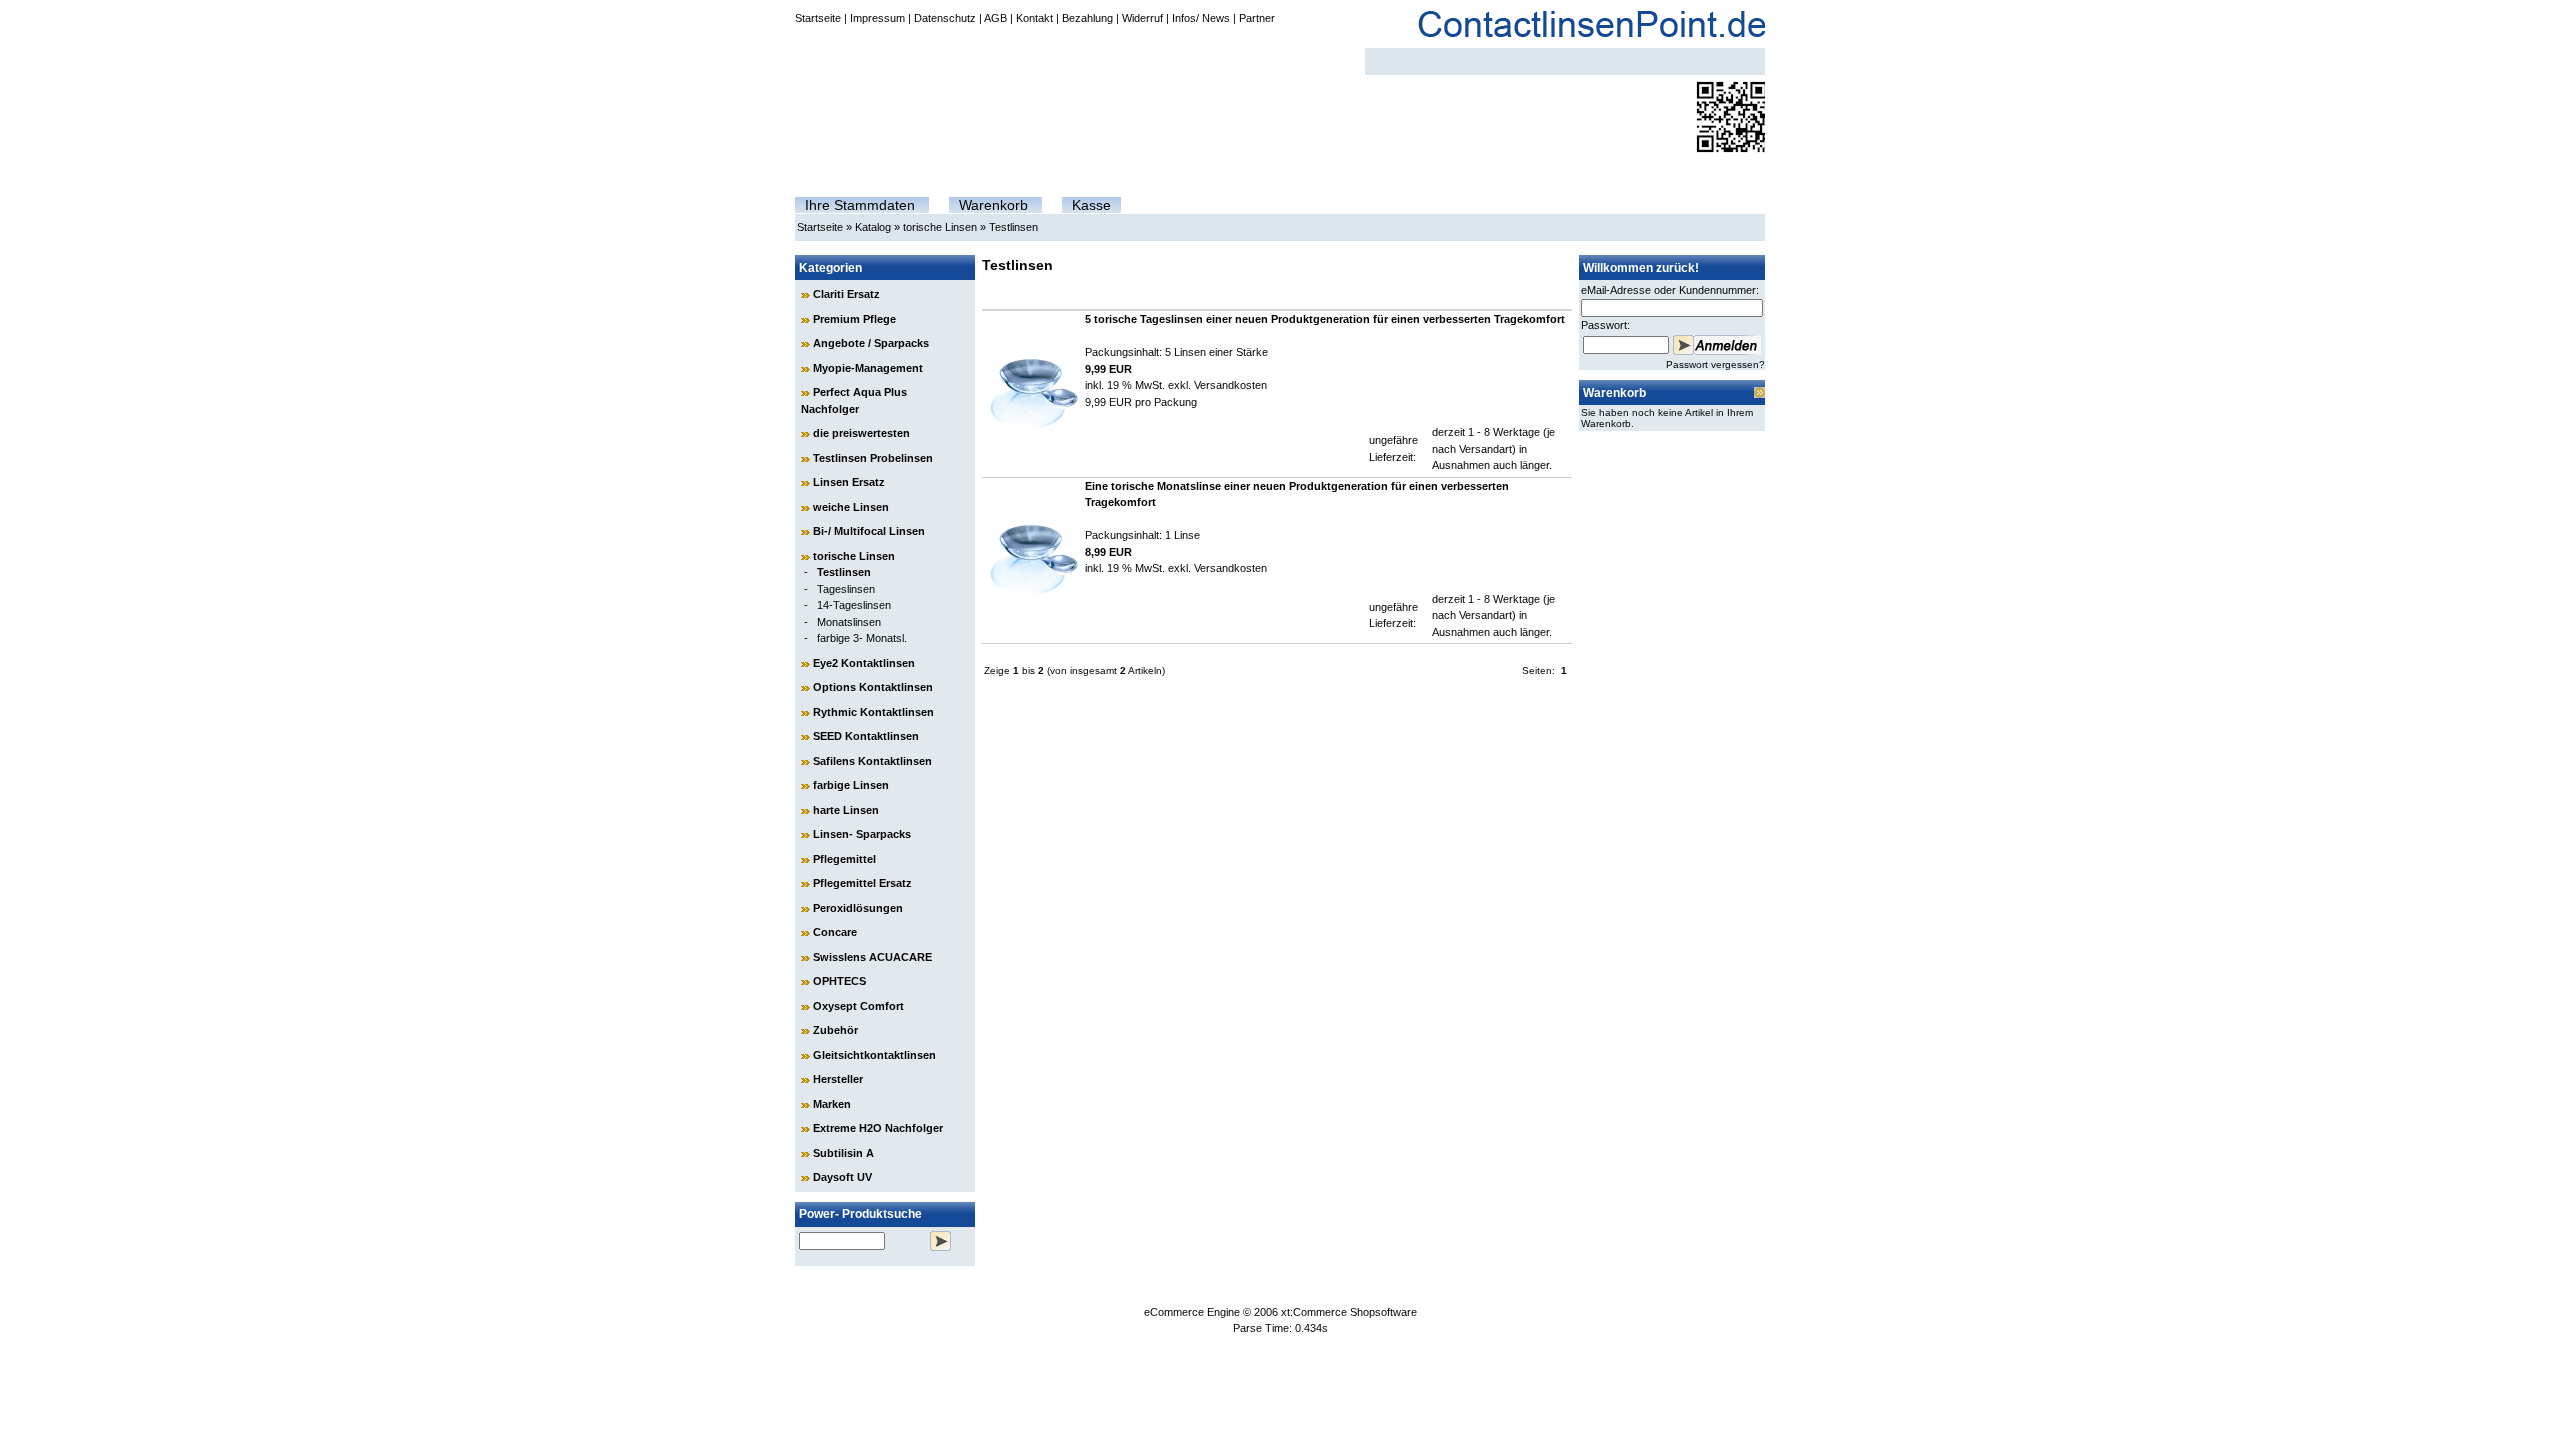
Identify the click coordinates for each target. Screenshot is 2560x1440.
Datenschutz (945, 18)
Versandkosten (1230, 385)
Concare (835, 932)
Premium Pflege (854, 319)
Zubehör (835, 1030)
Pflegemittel (844, 859)
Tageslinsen (846, 589)
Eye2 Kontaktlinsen (864, 663)
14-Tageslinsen (854, 605)
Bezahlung (1087, 18)
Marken (832, 1104)
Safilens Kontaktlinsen (872, 761)
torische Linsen (940, 227)
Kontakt (1034, 18)
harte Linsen (846, 810)
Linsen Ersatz (849, 482)
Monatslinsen (849, 622)
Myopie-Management (868, 368)
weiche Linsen (851, 507)
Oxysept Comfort (858, 1006)
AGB (995, 18)
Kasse (1091, 205)
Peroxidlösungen (858, 908)
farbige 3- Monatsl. (862, 638)
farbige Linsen (851, 785)
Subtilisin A (843, 1153)
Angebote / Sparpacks (871, 343)
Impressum (877, 18)
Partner (1257, 18)
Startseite (818, 18)
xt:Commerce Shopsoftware (1349, 1312)
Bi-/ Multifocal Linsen (869, 531)
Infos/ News (1201, 18)
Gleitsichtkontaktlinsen (874, 1055)
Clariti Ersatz (846, 294)
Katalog (873, 227)
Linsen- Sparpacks (862, 834)
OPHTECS (839, 981)
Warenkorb (993, 205)
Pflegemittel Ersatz (862, 883)
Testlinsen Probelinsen (873, 458)
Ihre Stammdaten (860, 205)
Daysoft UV (842, 1177)
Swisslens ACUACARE (872, 957)
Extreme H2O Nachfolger (878, 1128)
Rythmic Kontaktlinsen (873, 712)
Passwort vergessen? (1715, 364)
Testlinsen (1013, 227)
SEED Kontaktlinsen (866, 736)
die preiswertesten (861, 433)
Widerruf (1142, 18)
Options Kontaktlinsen (873, 687)
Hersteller (838, 1079)
